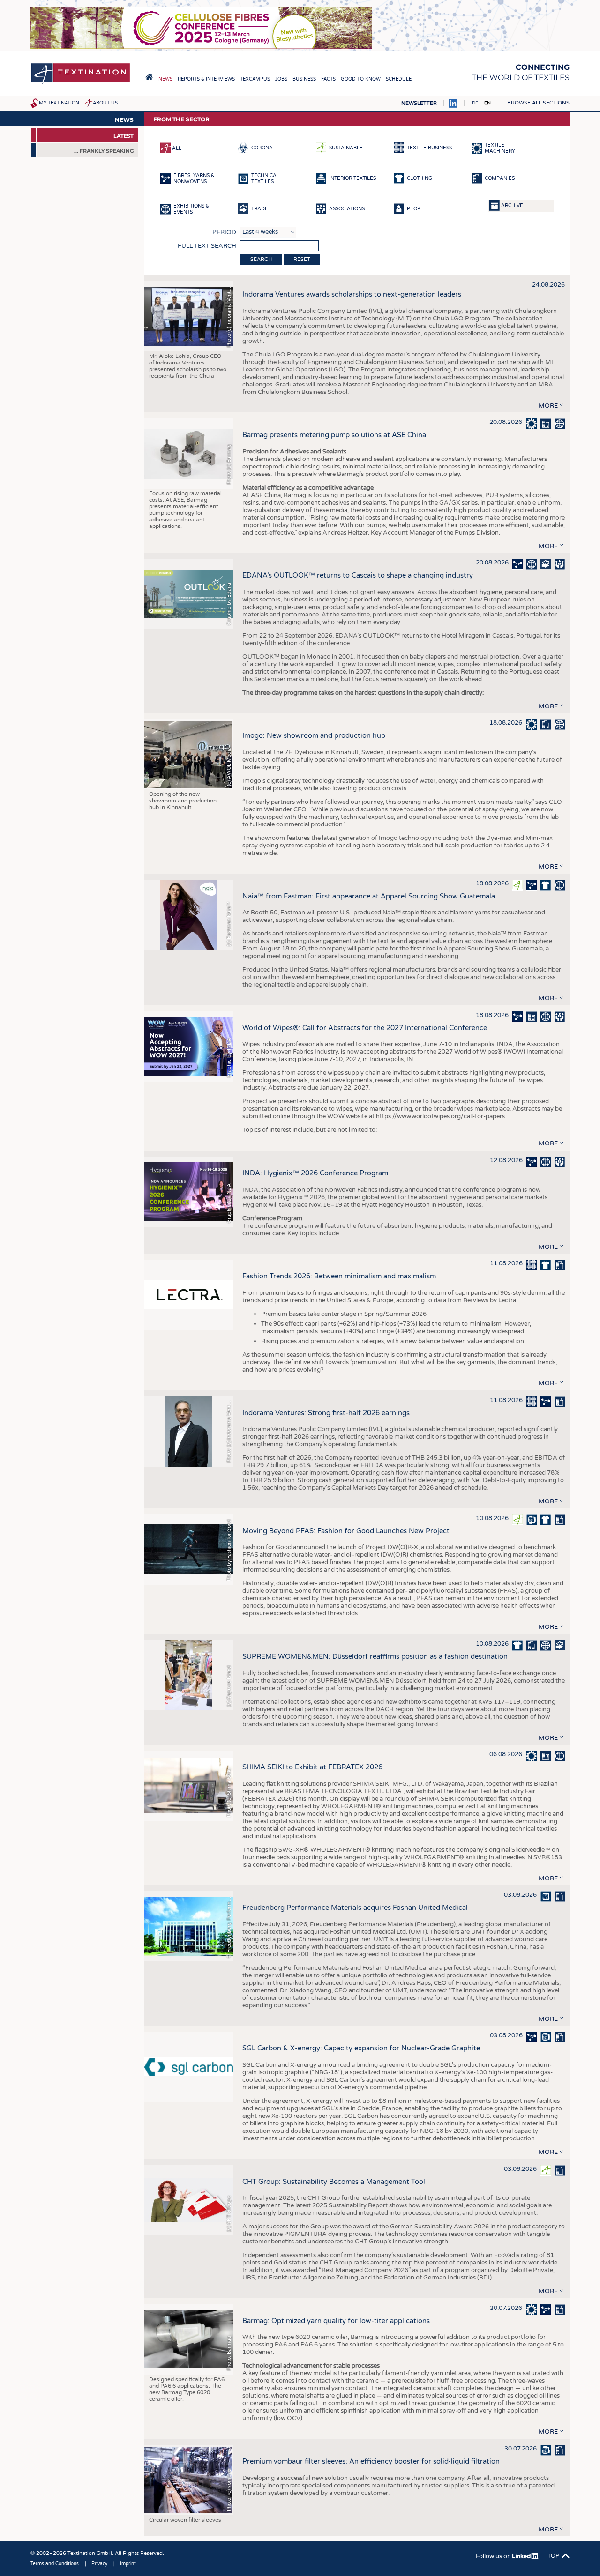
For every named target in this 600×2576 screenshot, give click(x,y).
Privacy (99, 2564)
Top (553, 2556)
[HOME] (149, 77)
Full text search (207, 246)
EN (487, 103)
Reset (302, 259)
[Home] (81, 84)
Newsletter (419, 103)
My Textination (59, 103)
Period (224, 232)
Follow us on (494, 2556)
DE (475, 103)
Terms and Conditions (55, 2564)
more (548, 406)
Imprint (128, 2564)
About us (105, 103)
